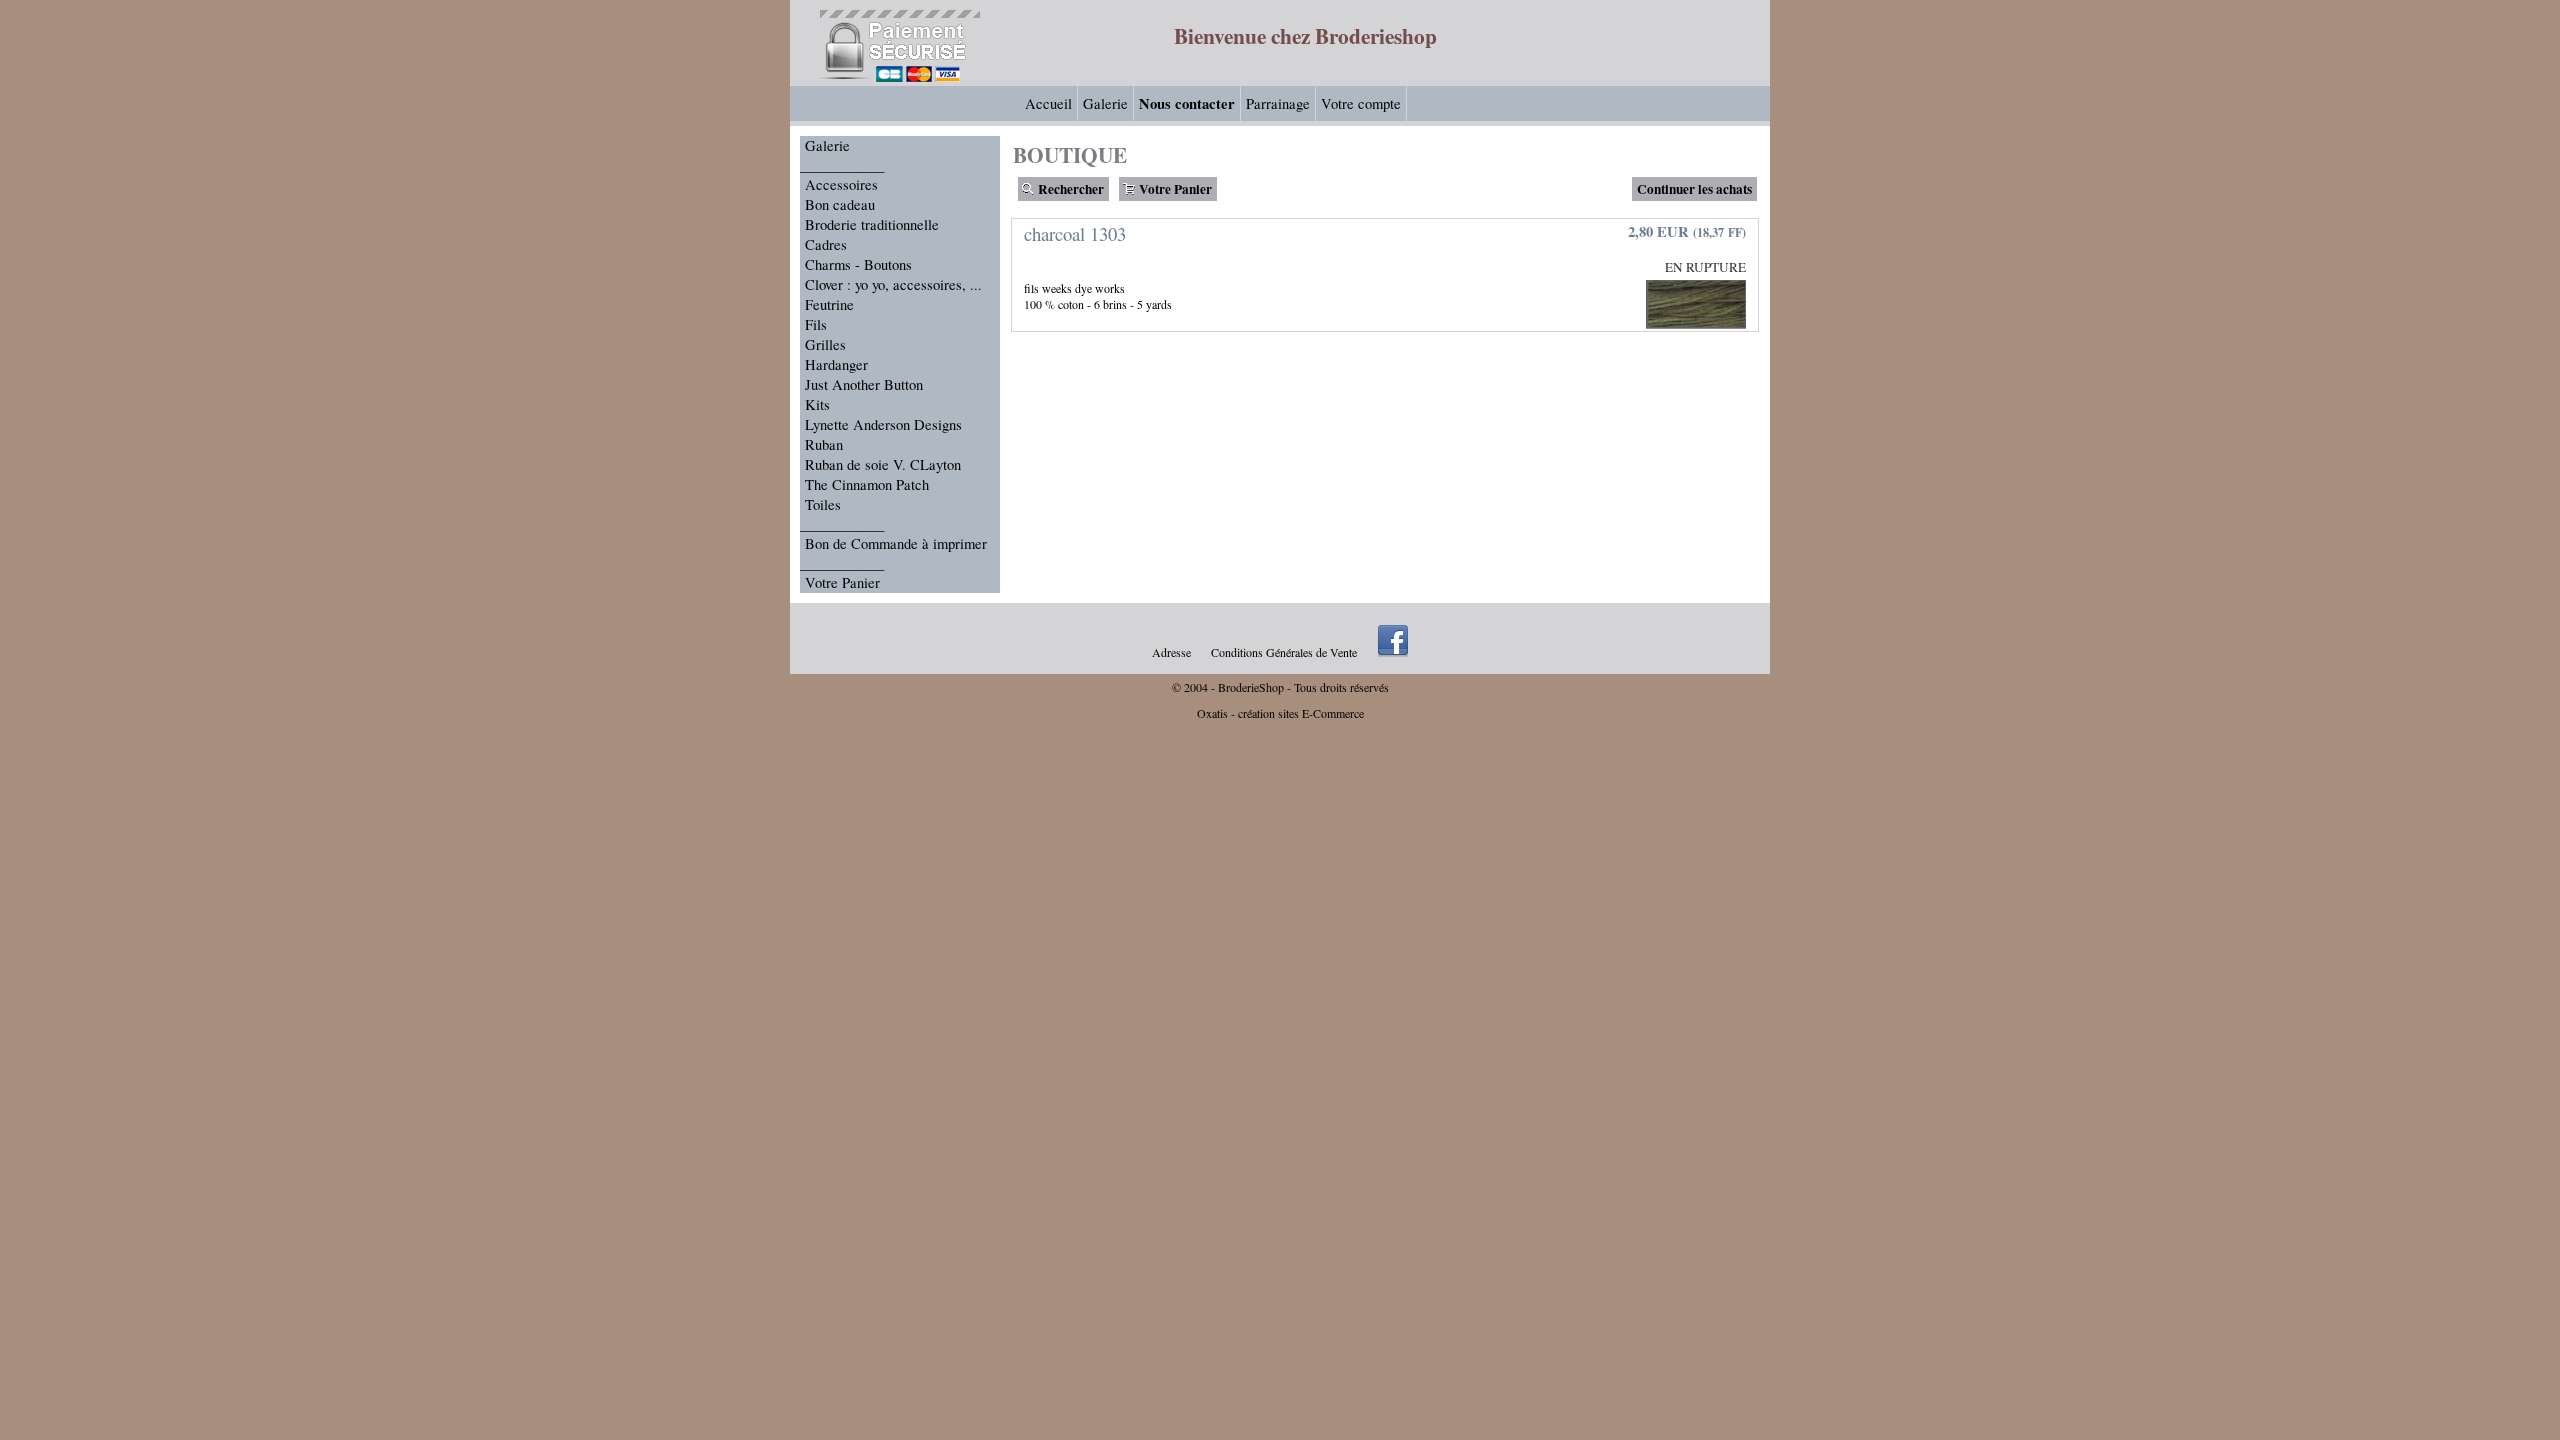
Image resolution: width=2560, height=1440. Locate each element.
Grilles (825, 344)
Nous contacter (1187, 103)
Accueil (1048, 103)
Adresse (1171, 652)
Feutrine (829, 304)
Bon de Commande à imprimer (896, 543)
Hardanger (836, 364)
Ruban (824, 444)
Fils (816, 324)
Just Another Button (864, 384)
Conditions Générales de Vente (1284, 652)
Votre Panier (842, 582)
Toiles (823, 504)
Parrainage (1278, 103)
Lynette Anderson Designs (883, 424)
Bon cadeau (840, 204)
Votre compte (1361, 103)
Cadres (826, 244)
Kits (817, 404)
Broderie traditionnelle (872, 224)
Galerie (1105, 103)
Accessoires (841, 184)
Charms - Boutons (858, 264)
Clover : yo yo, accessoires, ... (893, 284)
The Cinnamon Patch (867, 484)
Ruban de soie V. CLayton (883, 464)
